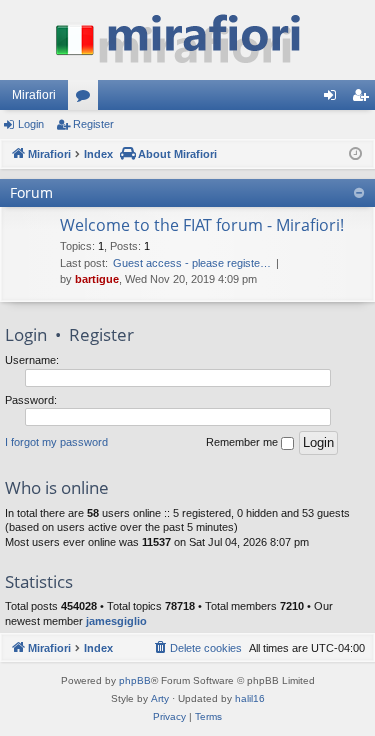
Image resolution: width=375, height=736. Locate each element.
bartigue (97, 279)
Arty (160, 698)
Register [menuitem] (364, 99)
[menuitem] (197, 648)
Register (93, 124)
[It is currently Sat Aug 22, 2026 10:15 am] (355, 154)
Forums (87, 99)
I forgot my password (56, 442)
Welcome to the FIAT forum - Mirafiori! (202, 225)
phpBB (135, 680)
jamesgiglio (116, 621)
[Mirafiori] (187, 40)
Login (31, 124)
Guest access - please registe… (192, 263)
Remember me (243, 442)
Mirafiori (34, 95)
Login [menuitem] (334, 99)
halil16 (250, 698)
